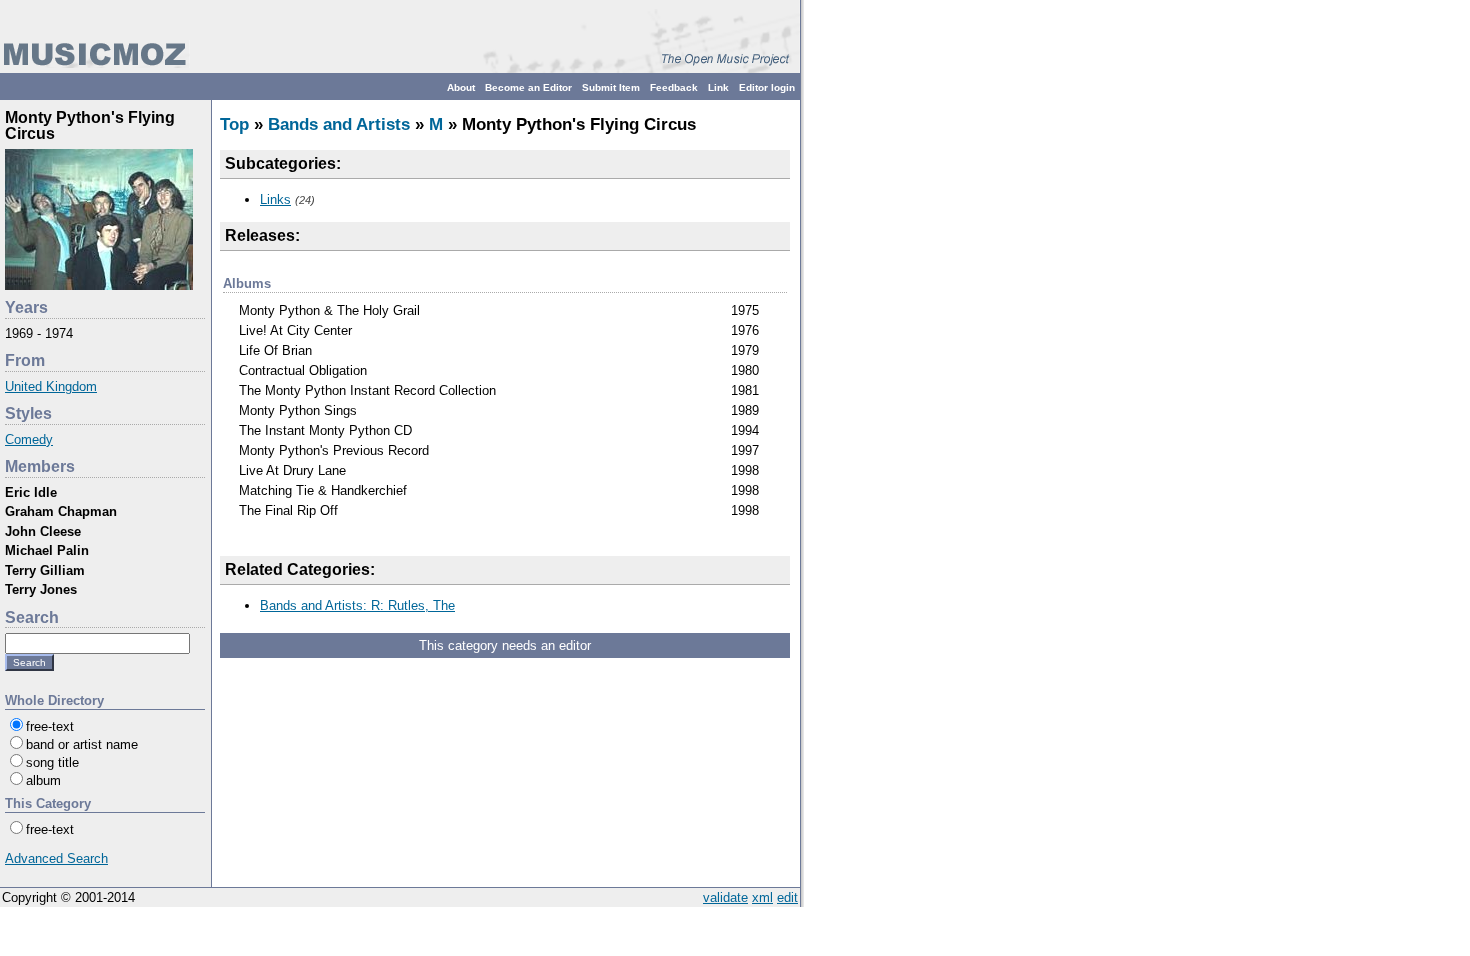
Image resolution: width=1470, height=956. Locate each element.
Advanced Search (56, 858)
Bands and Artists (339, 124)
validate (725, 897)
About (461, 87)
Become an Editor (528, 87)
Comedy (29, 439)
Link (718, 87)
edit (787, 897)
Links (275, 199)
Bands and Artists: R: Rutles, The (357, 605)
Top (234, 124)
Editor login (767, 87)
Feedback (674, 87)
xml (762, 897)
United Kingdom (51, 386)
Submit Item (611, 87)
